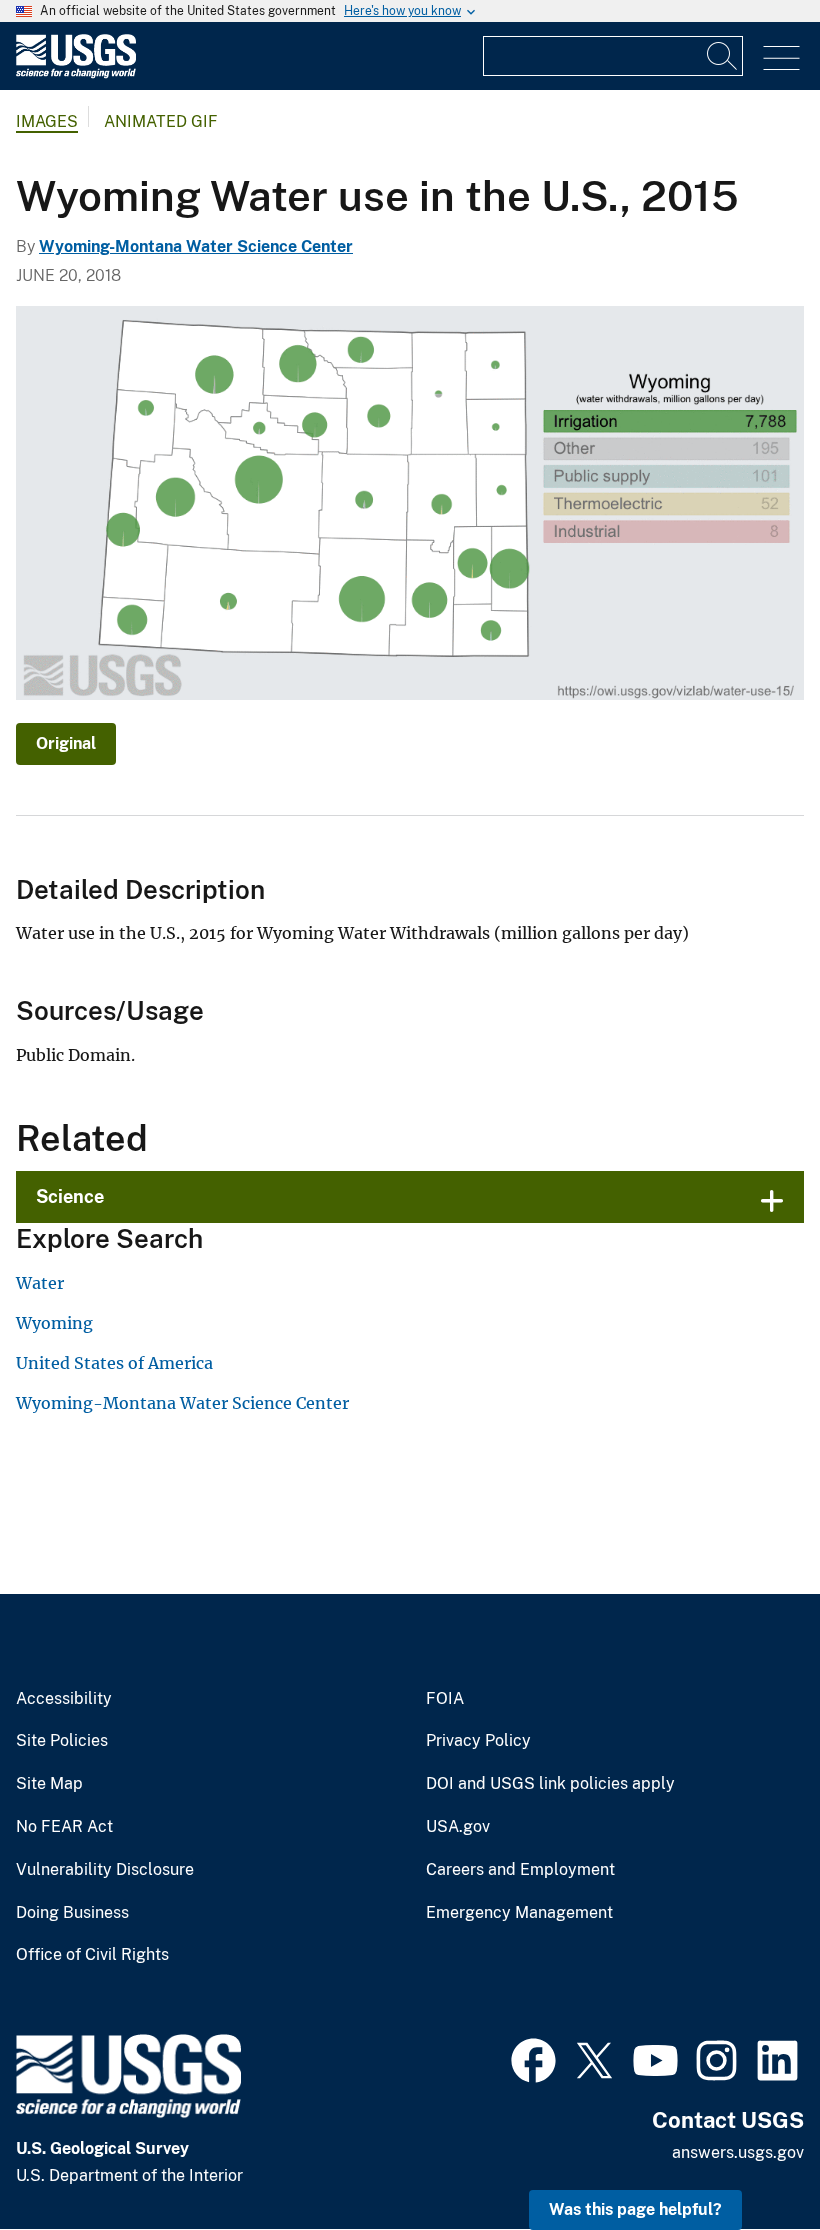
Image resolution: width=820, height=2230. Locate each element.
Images (47, 121)
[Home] (76, 73)
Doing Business (72, 1913)
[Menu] (781, 58)
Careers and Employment (520, 1870)
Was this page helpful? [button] (635, 2209)
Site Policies (62, 1741)
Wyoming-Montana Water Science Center (196, 246)
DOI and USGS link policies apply (550, 1784)
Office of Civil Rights (92, 1955)
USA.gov (458, 1827)
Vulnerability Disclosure (105, 1870)
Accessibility (64, 1699)
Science (70, 1196)
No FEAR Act (64, 1827)
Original (66, 743)
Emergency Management (519, 1913)
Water (40, 1283)
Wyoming (54, 1323)
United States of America (114, 1363)
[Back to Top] (747, 2157)
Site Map (49, 1784)
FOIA (445, 1699)
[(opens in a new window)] (533, 2058)
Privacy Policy (478, 1741)
